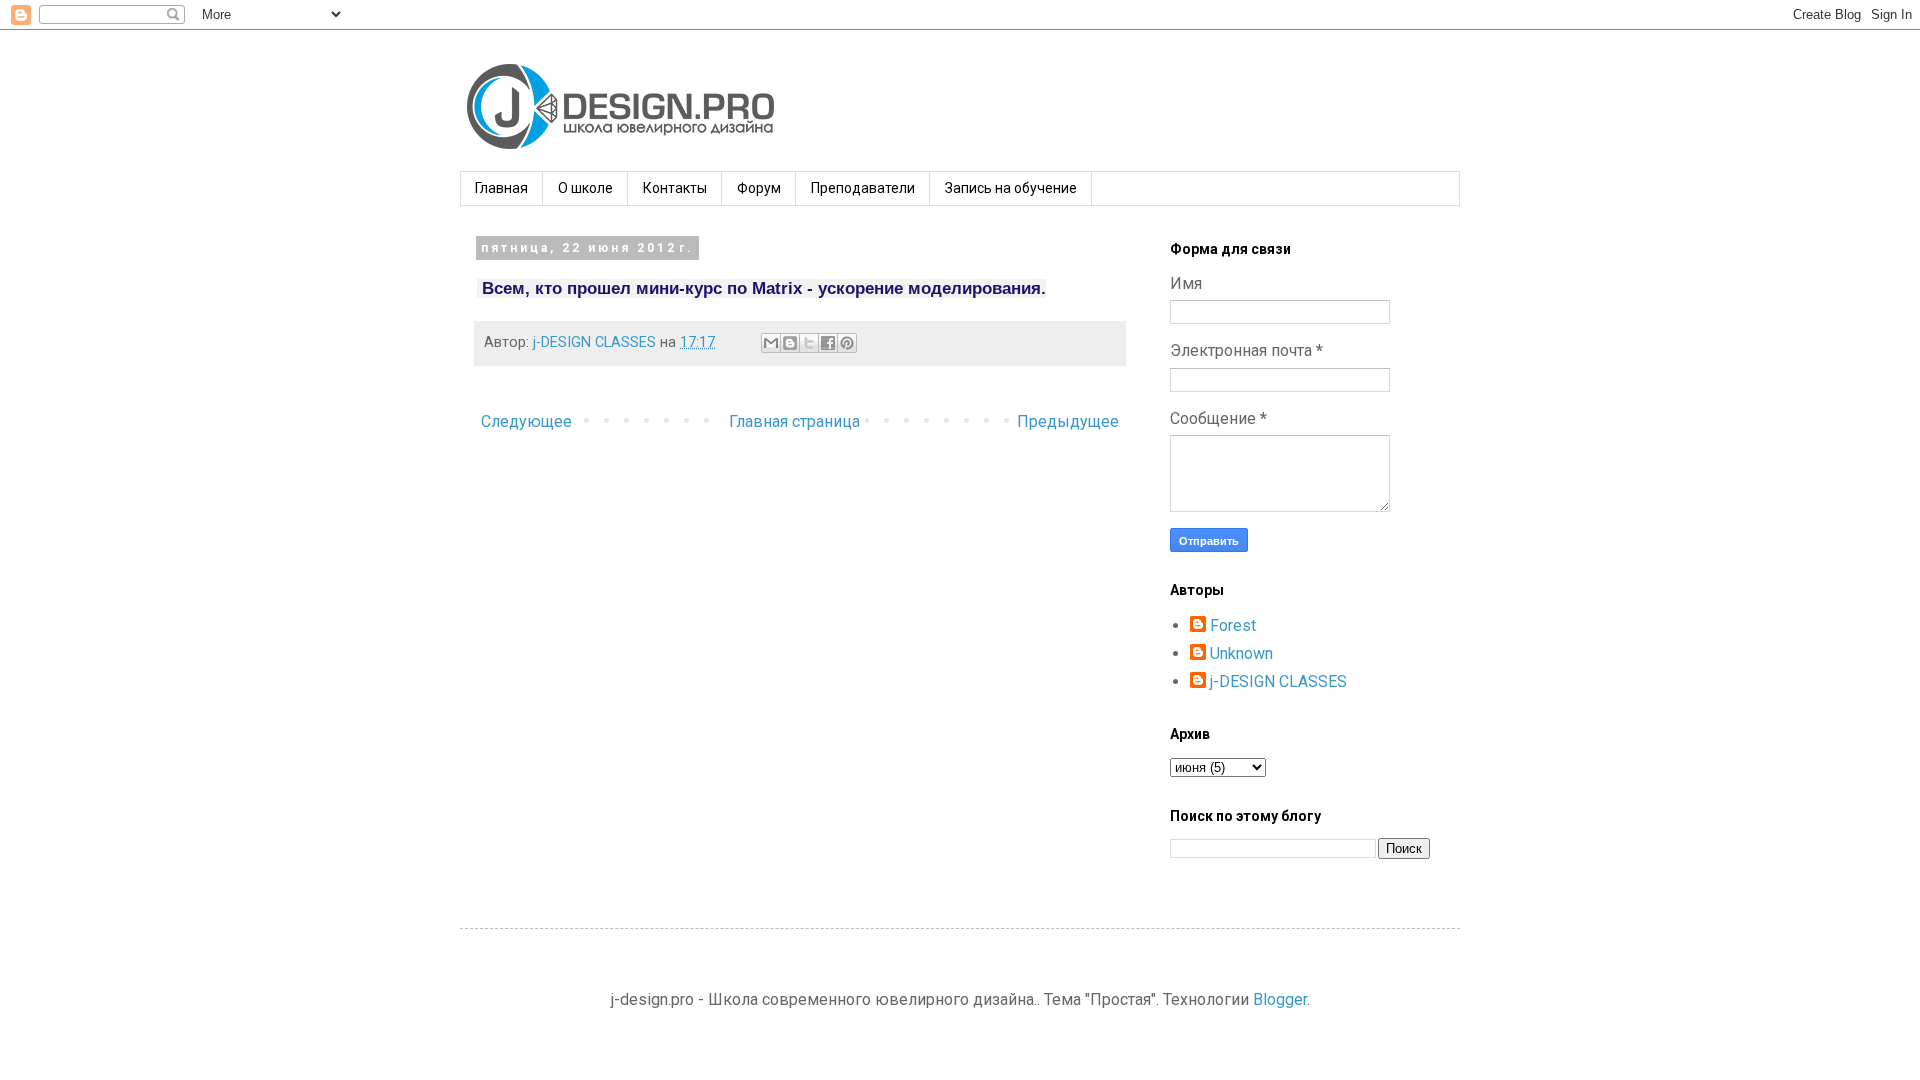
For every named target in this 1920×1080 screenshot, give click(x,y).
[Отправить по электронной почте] (771, 343)
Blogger (1280, 999)
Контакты (675, 188)
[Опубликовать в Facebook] (828, 343)
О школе (585, 188)
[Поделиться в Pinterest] (847, 343)
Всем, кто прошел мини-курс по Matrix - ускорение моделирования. (764, 288)
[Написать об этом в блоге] (790, 343)
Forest (1233, 625)
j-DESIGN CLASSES (1278, 681)
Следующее (526, 421)
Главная (501, 188)
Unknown (1241, 653)
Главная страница (794, 421)
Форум (759, 188)
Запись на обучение (1011, 188)
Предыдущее (1068, 421)
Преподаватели (863, 188)
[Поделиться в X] (809, 343)
